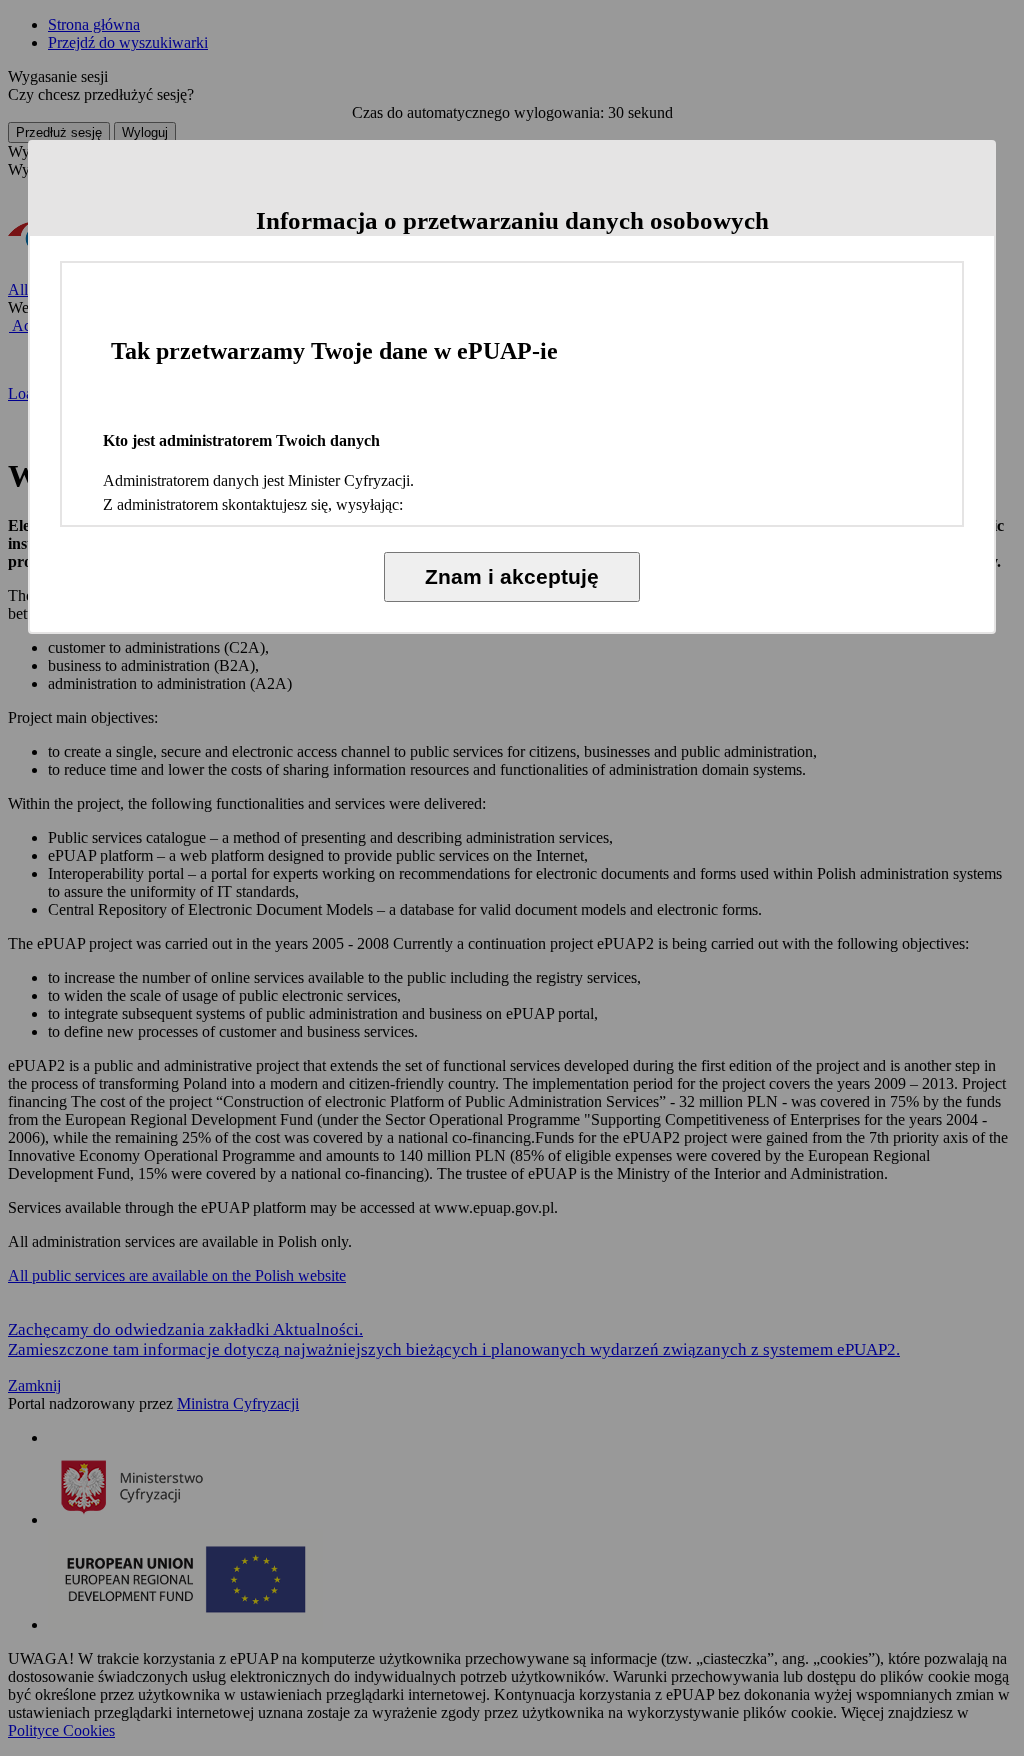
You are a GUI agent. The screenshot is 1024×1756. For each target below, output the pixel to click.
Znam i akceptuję (512, 576)
